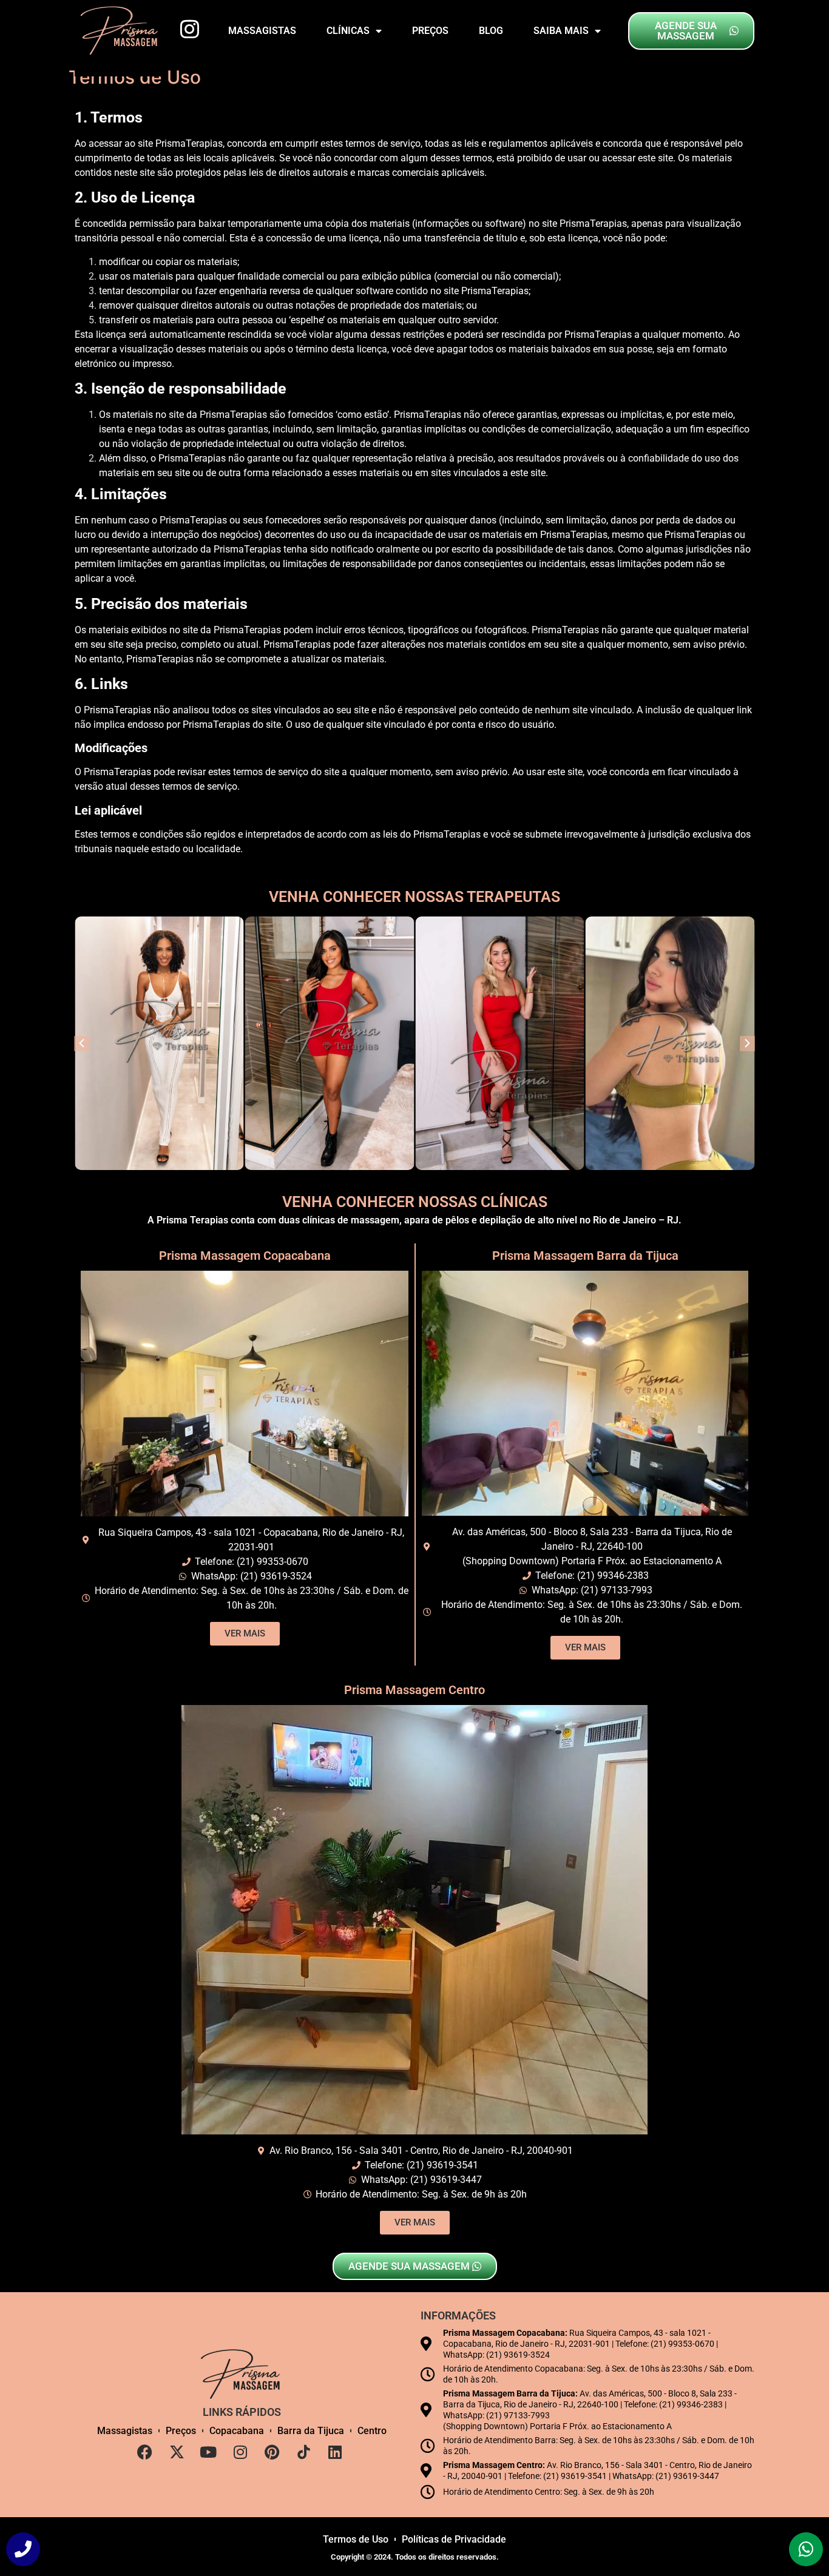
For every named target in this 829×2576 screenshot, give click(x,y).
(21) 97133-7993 (617, 1590)
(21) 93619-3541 (442, 2165)
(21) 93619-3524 (276, 1576)
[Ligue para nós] (23, 2549)
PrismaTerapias (189, 143)
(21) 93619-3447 (446, 2180)
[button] (747, 1044)
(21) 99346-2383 (613, 1576)
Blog (491, 31)
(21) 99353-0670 (272, 1562)
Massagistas (262, 31)
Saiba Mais (561, 31)
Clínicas (348, 31)
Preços (430, 31)
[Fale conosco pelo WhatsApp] (806, 2549)
